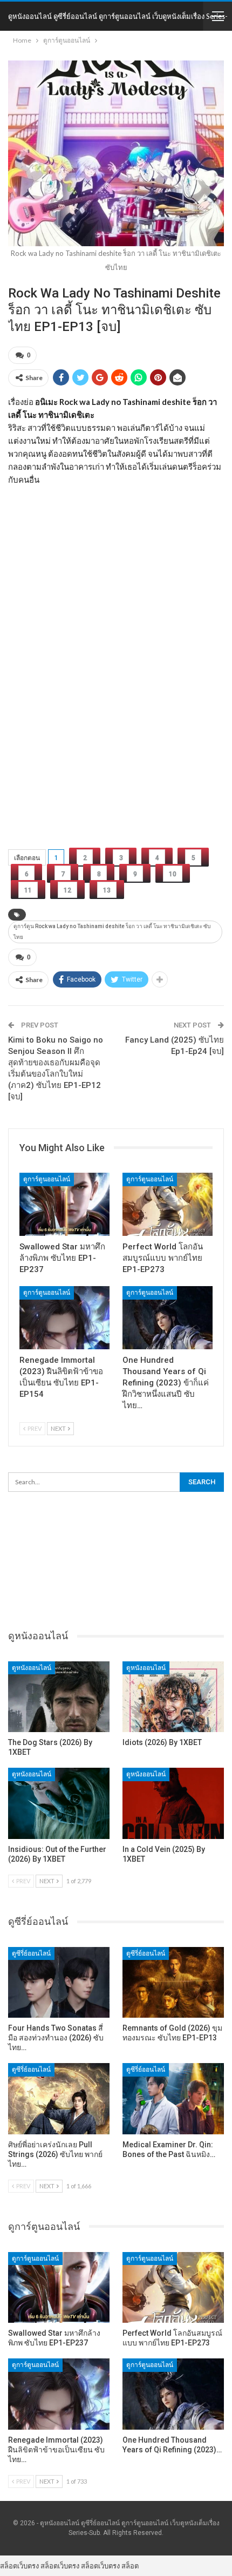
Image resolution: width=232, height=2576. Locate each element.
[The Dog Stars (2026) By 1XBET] (59, 1697)
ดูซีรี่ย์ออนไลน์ (31, 1953)
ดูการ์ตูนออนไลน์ (47, 1179)
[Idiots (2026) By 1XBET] (173, 1697)
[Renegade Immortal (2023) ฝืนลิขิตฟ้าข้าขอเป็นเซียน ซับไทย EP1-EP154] (64, 1318)
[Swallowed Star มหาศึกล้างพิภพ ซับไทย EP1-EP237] (64, 1204)
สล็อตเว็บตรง (19, 2566)
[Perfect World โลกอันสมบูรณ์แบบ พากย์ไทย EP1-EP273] (168, 1204)
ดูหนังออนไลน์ (32, 1668)
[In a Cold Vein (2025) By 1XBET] (173, 1803)
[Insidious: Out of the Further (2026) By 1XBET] (59, 1803)
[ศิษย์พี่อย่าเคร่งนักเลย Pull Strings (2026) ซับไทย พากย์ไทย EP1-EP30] (59, 2099)
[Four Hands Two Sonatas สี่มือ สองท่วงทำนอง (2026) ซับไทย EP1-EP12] (59, 1983)
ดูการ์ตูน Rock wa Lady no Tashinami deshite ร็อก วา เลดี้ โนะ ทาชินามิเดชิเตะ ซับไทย (112, 932)
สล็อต (130, 2566)
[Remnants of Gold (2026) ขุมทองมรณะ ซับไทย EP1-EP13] (173, 1983)
